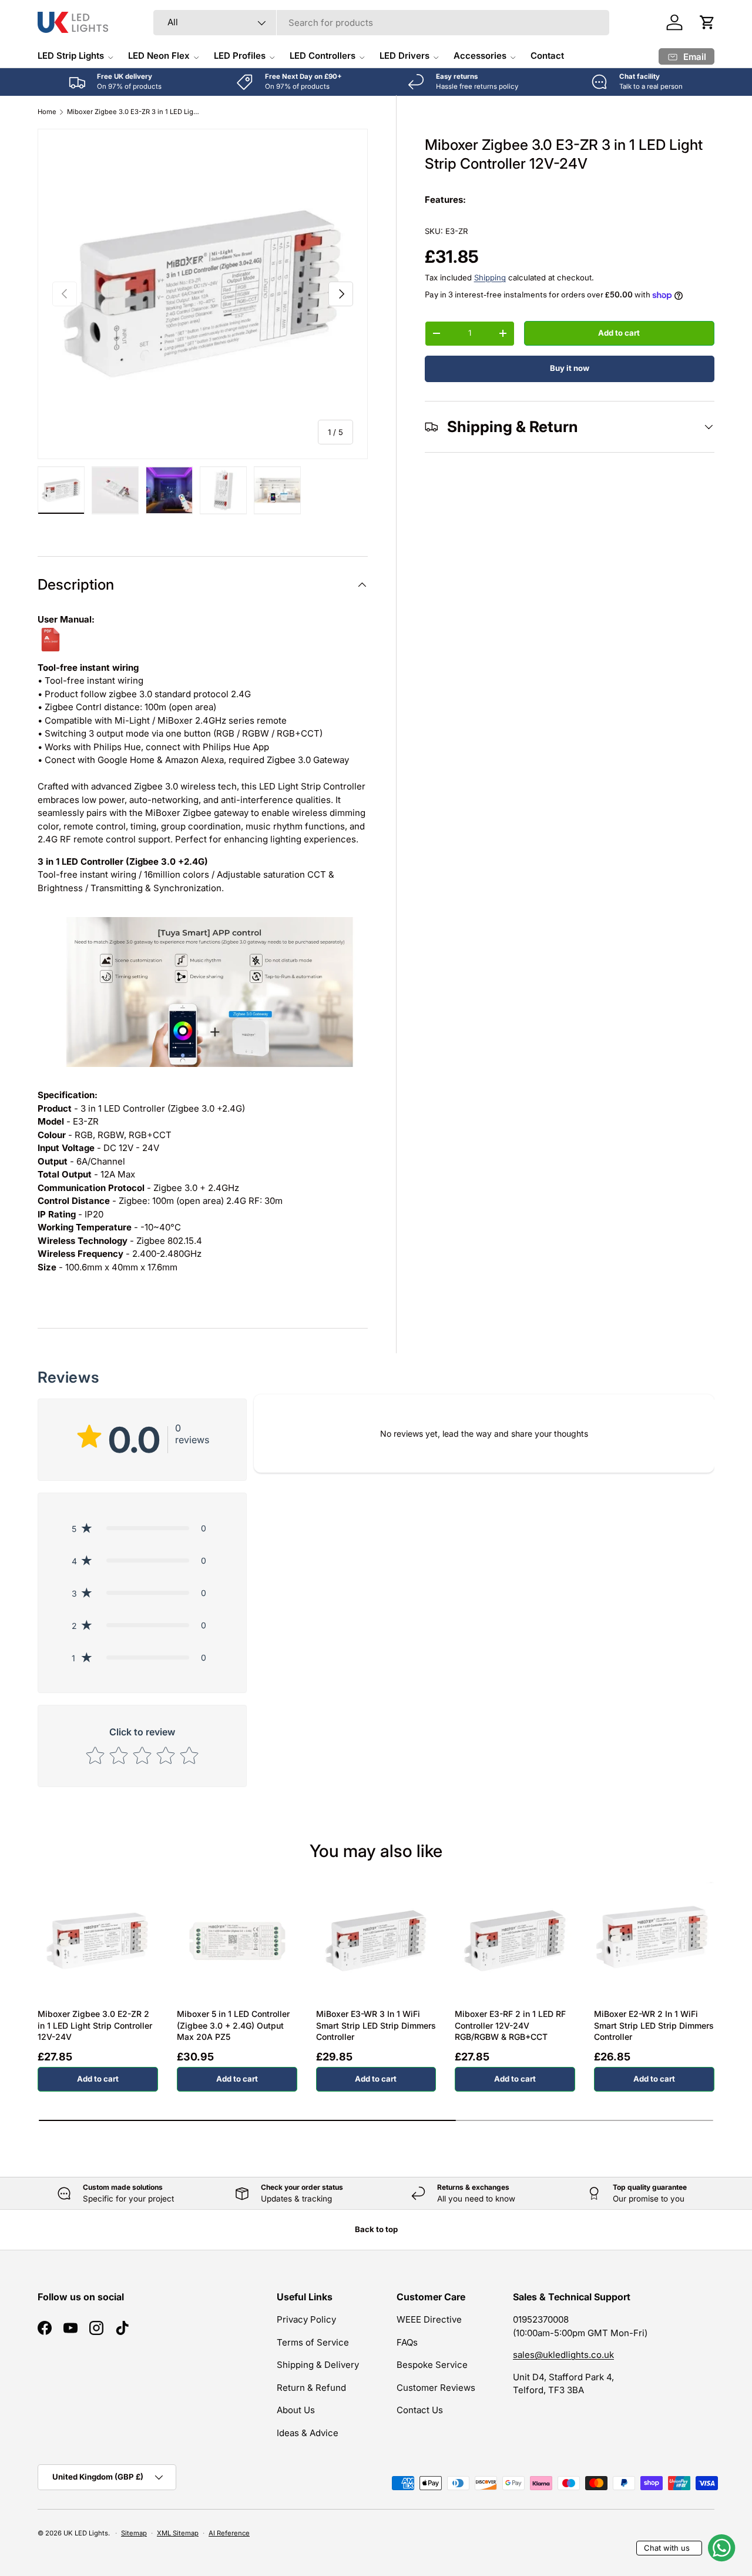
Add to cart (619, 333)
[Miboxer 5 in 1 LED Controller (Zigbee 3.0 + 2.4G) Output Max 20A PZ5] (237, 1941)
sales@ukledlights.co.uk (563, 2355)
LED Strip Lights (71, 56)
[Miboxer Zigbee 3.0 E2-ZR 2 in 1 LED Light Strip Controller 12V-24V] (98, 1941)
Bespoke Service (432, 2365)
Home (47, 112)
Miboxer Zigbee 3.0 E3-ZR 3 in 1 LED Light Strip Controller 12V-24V (133, 112)
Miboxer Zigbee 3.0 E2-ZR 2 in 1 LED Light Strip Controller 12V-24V (95, 2025)
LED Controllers (323, 56)
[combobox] (382, 23)
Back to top (376, 2229)
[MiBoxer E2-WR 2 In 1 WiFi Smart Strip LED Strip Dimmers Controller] (654, 1941)
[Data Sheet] (51, 633)
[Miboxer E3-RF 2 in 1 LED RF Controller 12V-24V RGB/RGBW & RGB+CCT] (515, 1941)
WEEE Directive (429, 2319)
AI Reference (229, 2533)
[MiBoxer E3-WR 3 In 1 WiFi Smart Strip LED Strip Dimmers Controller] (376, 1941)
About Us (296, 2410)
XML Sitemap (178, 2533)
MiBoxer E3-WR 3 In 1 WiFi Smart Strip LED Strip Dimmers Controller (376, 2025)
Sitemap (134, 2533)
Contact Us (420, 2410)
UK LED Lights (86, 2533)
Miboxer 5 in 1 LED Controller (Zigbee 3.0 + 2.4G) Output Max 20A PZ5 (233, 2025)
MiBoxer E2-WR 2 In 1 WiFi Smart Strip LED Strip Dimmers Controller (654, 2025)
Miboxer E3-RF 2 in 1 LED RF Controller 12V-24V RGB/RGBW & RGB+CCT (510, 2025)
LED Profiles (240, 56)
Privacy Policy (306, 2319)
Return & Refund (311, 2388)
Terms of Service (313, 2342)
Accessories (480, 56)
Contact (547, 56)
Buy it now (570, 368)
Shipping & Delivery (318, 2365)
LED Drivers (404, 56)
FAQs (407, 2342)
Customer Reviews (436, 2388)
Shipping (490, 277)
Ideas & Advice (308, 2433)
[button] (707, 22)
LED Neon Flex (159, 56)
